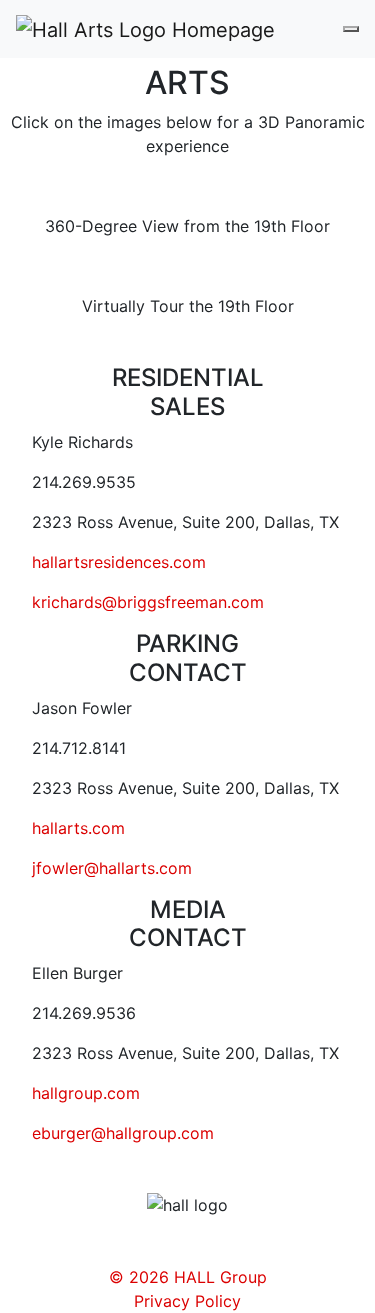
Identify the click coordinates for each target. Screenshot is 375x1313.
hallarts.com (78, 828)
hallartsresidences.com (119, 562)
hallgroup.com (86, 1093)
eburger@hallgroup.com (123, 1133)
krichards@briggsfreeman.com (148, 602)
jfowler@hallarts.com (112, 868)
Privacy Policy (187, 1301)
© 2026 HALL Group (188, 1277)
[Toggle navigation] (351, 29)
